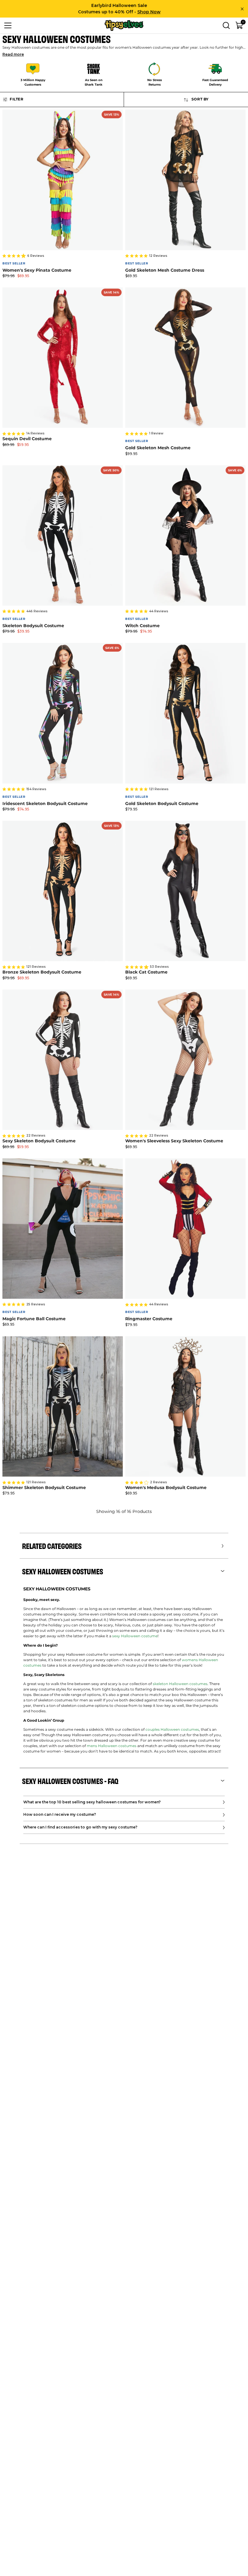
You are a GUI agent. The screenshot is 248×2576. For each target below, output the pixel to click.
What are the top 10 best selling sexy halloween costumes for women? (92, 1802)
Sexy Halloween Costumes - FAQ (70, 1781)
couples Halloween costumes (172, 1730)
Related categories (52, 1546)
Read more (13, 54)
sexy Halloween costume (135, 1636)
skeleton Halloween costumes (180, 1684)
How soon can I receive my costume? (60, 1814)
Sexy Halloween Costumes (63, 1571)
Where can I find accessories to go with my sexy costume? (80, 1827)
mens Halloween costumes (112, 1746)
